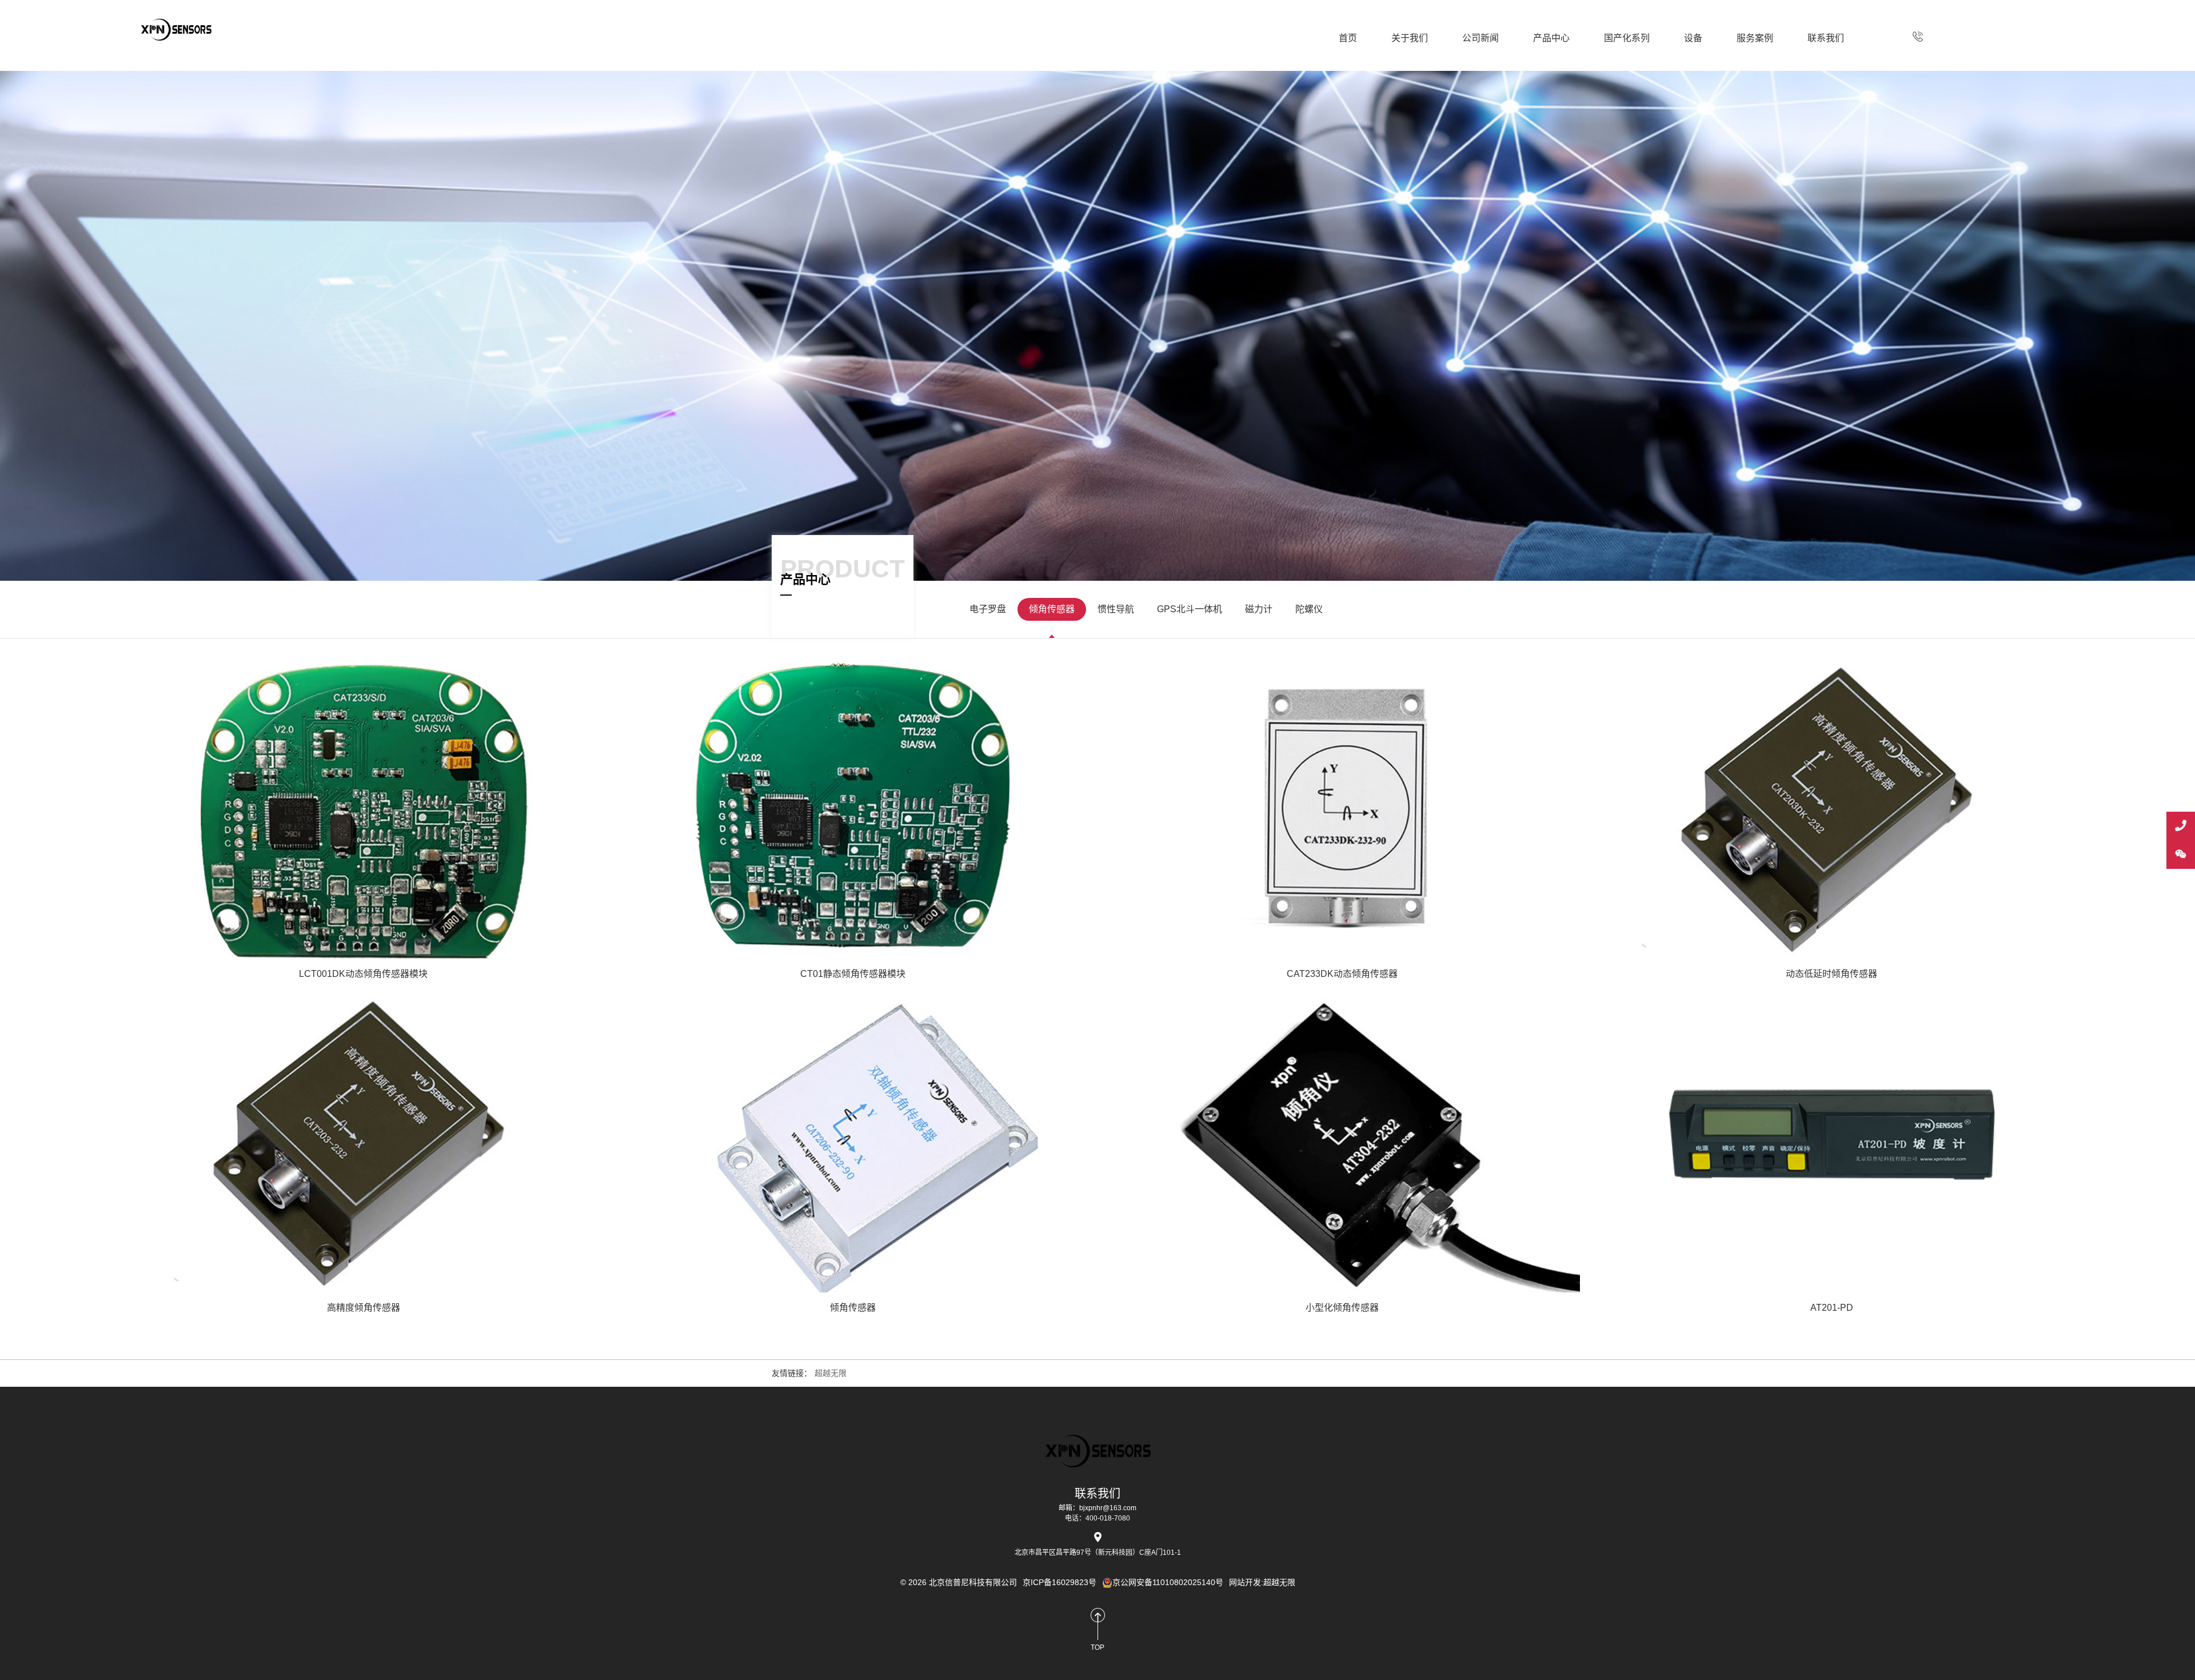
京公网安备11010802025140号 (1168, 1582)
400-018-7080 (1918, 37)
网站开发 (1245, 1582)
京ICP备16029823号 (1059, 1582)
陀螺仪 (1309, 609)
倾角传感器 (1052, 609)
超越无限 (831, 1373)
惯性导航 (1116, 609)
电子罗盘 (988, 609)
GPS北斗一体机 (1190, 609)
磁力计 (1259, 609)
